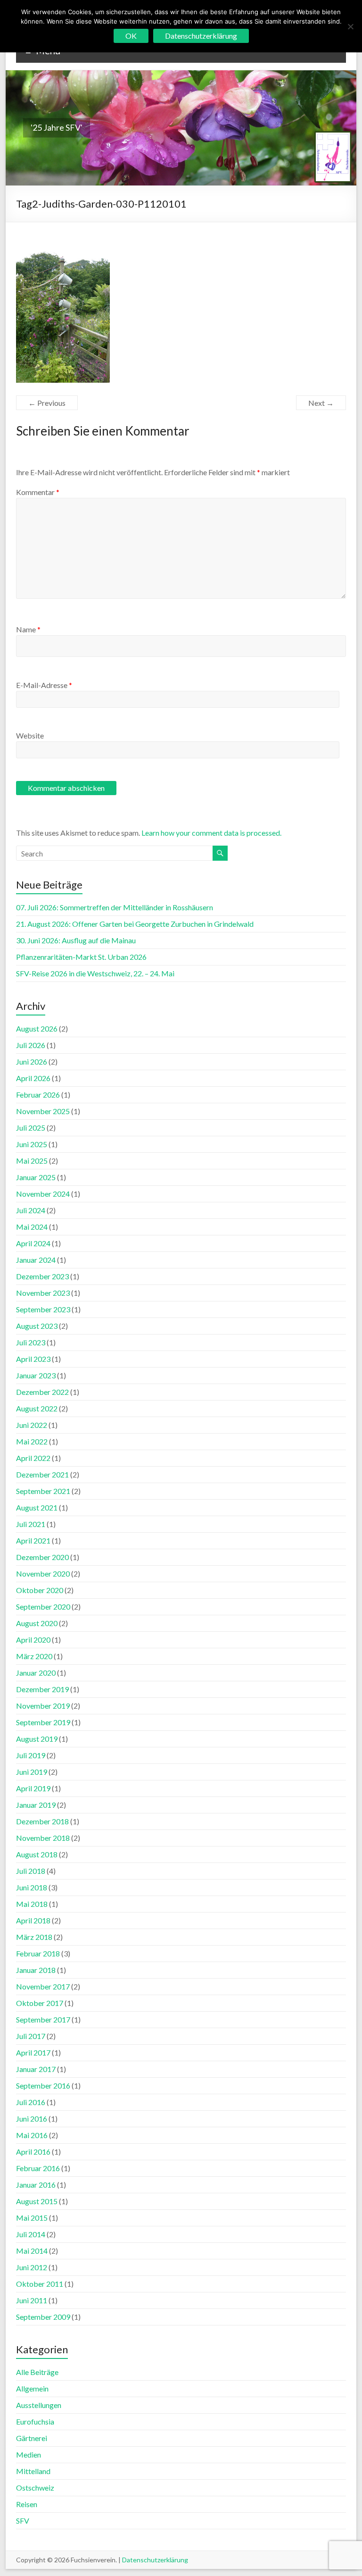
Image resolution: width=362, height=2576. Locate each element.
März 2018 (34, 1937)
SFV (23, 2521)
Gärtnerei (32, 2438)
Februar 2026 (38, 1095)
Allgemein (32, 2388)
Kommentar (38, 492)
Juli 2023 (31, 1342)
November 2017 (43, 1986)
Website (30, 735)
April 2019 (33, 1788)
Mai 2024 (32, 1227)
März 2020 (34, 1656)
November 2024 (43, 1194)
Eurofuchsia (35, 2421)
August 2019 (37, 1739)
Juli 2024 (31, 1210)
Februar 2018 (38, 1953)
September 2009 (43, 2317)
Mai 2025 (32, 1161)
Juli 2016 (31, 2102)
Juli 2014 (31, 2234)
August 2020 (37, 1623)
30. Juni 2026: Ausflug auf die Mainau (76, 940)
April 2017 (33, 2052)
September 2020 (43, 1607)
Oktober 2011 (40, 2284)
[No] (350, 26)
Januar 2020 (36, 1673)
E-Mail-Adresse (44, 685)
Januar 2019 (36, 1805)
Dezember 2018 (42, 1821)
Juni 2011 (32, 2300)
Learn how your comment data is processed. (211, 833)
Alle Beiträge (37, 2372)
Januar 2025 (36, 1177)
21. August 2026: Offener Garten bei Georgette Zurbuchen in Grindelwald (135, 924)
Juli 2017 (31, 2036)
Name (28, 629)
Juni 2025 (32, 1144)
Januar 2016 (36, 2185)
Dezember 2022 (42, 1392)
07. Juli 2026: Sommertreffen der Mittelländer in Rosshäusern (115, 907)
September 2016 (43, 2085)
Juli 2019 (31, 1755)
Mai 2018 (32, 1904)
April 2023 (33, 1359)
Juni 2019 (32, 1772)
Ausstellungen (39, 2405)
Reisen (27, 2504)
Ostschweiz (35, 2488)
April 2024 (33, 1243)
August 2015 (37, 2201)
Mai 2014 (32, 2251)
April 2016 (33, 2152)
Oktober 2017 (40, 2003)
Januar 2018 (36, 1970)
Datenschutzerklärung (155, 2560)
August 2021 (37, 1507)
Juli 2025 (31, 1128)
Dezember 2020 (42, 1557)
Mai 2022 (32, 1441)
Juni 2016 (32, 2119)
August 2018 (37, 1854)
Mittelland (33, 2471)
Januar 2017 (36, 2069)
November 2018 (43, 1838)
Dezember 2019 (42, 1689)
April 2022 (33, 1458)
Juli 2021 (31, 1524)
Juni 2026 (32, 1061)
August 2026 (37, 1028)
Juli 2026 (31, 1045)
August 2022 (37, 1408)
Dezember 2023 (42, 1276)
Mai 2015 (32, 2218)
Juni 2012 (32, 2267)
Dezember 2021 (42, 1474)
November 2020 (43, 1573)
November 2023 (43, 1293)
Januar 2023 (36, 1375)
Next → (321, 403)
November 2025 (43, 1111)
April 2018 (33, 1920)
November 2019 (43, 1706)
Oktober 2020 (40, 1590)
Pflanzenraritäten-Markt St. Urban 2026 (81, 957)
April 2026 (33, 1078)
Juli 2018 (31, 1871)
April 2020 (33, 1640)
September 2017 (43, 2019)
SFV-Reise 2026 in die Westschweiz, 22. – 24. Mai (95, 973)
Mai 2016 (32, 2135)
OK (131, 36)
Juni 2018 (32, 1887)
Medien (29, 2454)
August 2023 (37, 1326)
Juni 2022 (32, 1425)
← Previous (47, 403)
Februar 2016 (38, 2168)
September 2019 (43, 1722)
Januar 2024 (36, 1260)
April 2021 (33, 1540)
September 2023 (43, 1309)
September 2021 (43, 1491)
